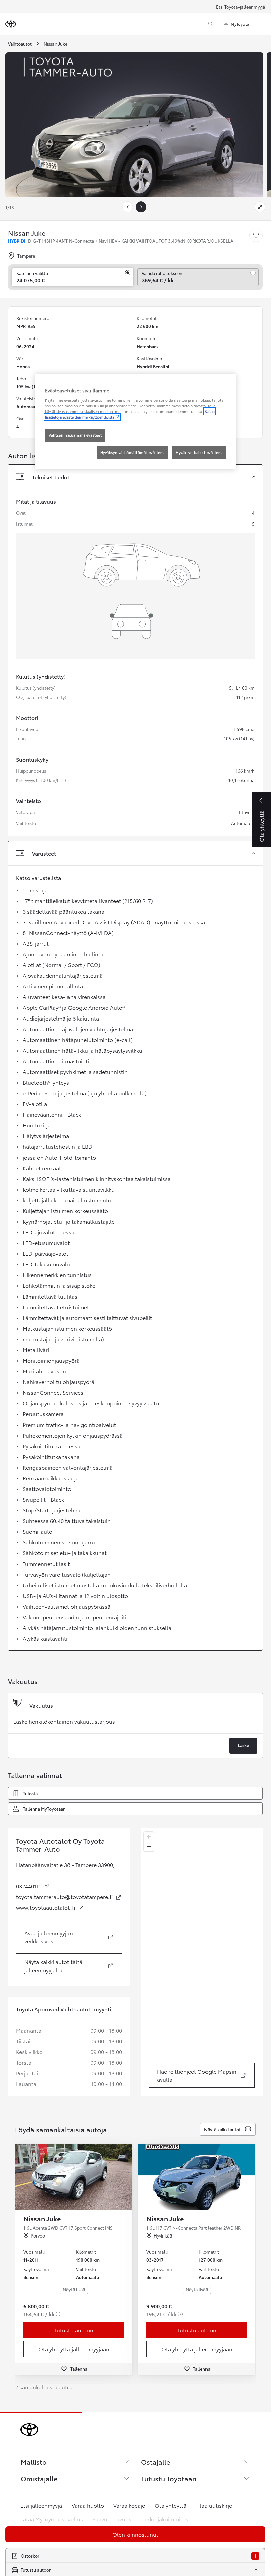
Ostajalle (156, 2462)
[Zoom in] (149, 1837)
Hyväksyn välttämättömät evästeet (132, 452)
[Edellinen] (128, 207)
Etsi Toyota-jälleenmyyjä (241, 7)
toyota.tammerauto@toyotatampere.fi (69, 1897)
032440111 (33, 1886)
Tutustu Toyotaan (169, 2478)
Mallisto (34, 2462)
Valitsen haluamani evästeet (75, 435)
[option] (135, 1725)
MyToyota (240, 24)
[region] (202, 1962)
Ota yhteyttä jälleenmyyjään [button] (74, 2349)
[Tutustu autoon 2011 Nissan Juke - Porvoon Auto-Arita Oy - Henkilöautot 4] (74, 2177)
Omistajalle (39, 2478)
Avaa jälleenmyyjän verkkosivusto (73, 1937)
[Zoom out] (149, 1846)
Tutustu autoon (74, 2330)
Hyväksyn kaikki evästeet (199, 452)
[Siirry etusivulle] (11, 24)
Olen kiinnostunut (135, 2534)
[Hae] (211, 24)
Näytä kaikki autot (222, 2129)
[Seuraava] (141, 207)
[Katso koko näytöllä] (260, 207)
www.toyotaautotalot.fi (50, 1907)
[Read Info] (58, 2314)
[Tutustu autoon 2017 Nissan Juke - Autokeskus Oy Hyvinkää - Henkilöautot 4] (197, 2177)
